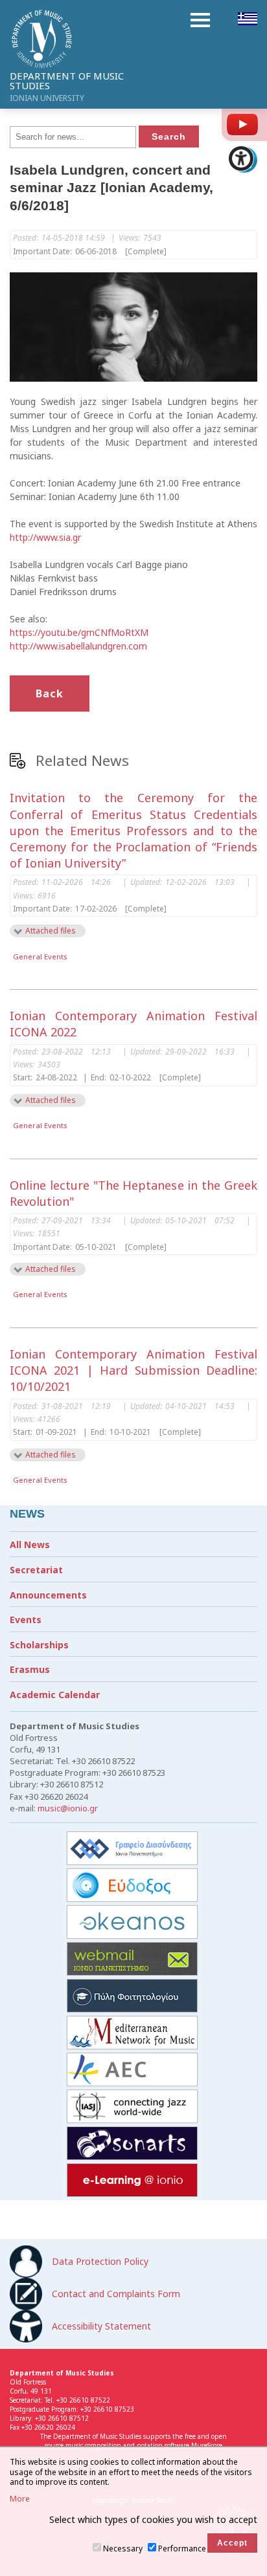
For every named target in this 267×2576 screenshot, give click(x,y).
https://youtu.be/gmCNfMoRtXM (79, 632)
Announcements (48, 1595)
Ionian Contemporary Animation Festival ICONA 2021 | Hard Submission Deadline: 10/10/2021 (133, 1370)
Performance (182, 2549)
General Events (40, 956)
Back (50, 693)
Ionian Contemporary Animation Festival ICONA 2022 (133, 1024)
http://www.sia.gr (45, 537)
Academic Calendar (55, 1695)
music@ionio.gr (68, 1808)
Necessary (123, 2549)
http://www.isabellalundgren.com (78, 646)
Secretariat (36, 1570)
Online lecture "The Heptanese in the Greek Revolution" (133, 1193)
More (20, 2499)
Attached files (51, 931)
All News (30, 1545)
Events (26, 1620)
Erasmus (30, 1669)
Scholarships (39, 1645)
